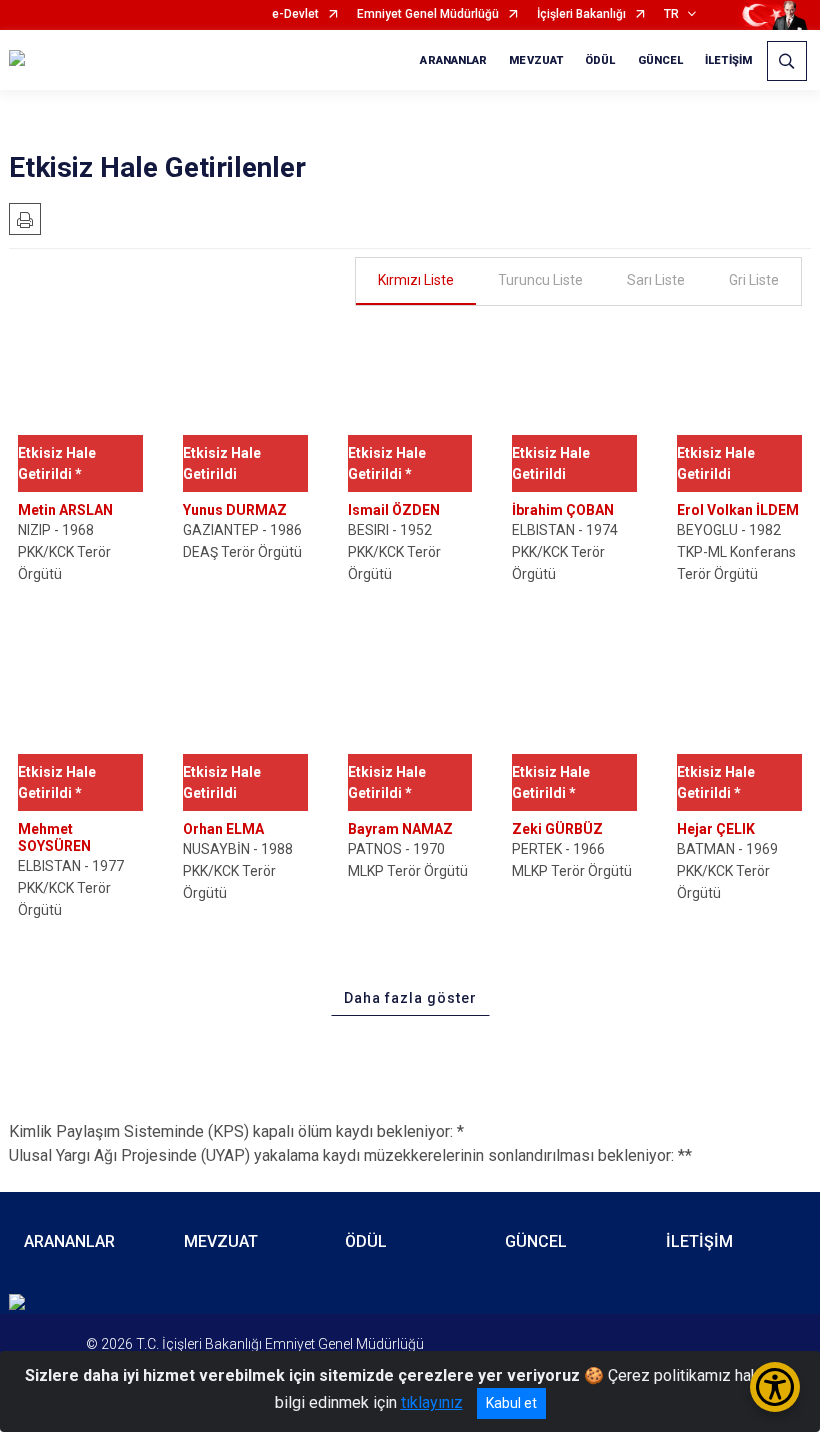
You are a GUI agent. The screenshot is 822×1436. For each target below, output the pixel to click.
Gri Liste (754, 280)
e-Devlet (295, 14)
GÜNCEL (661, 60)
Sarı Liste (656, 280)
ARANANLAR (453, 60)
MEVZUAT (536, 60)
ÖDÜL (600, 60)
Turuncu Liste (540, 280)
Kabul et (511, 1403)
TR (671, 14)
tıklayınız (432, 1402)
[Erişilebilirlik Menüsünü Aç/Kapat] (775, 1387)
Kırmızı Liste (416, 280)
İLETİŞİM (728, 60)
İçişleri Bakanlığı (581, 14)
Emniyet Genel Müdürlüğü (428, 14)
